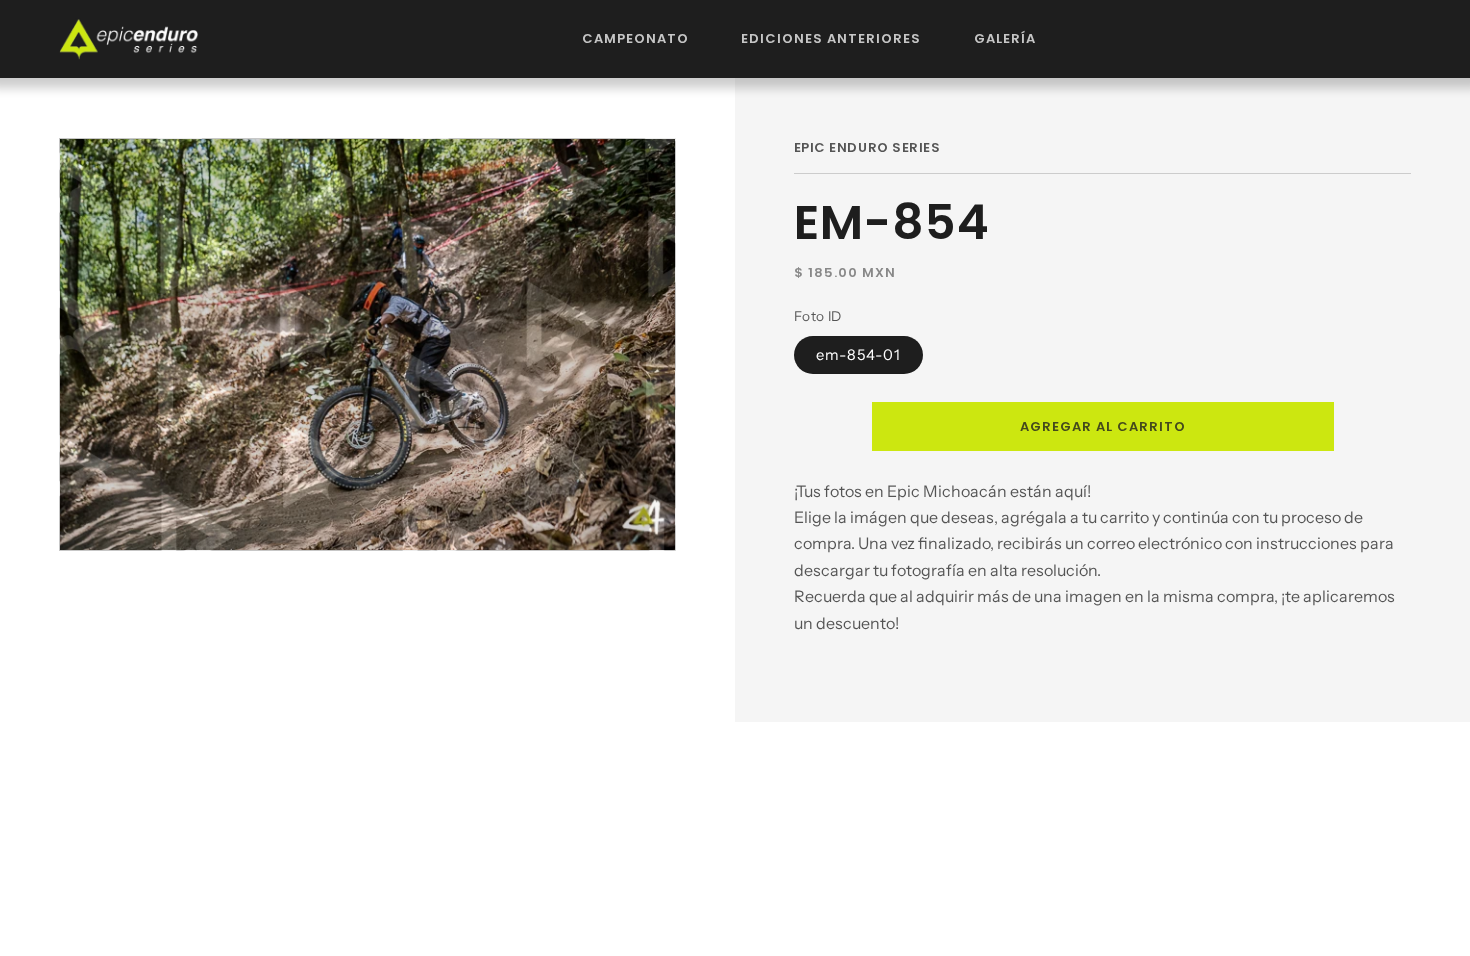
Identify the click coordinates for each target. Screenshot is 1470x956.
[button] (636, 39)
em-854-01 (858, 355)
